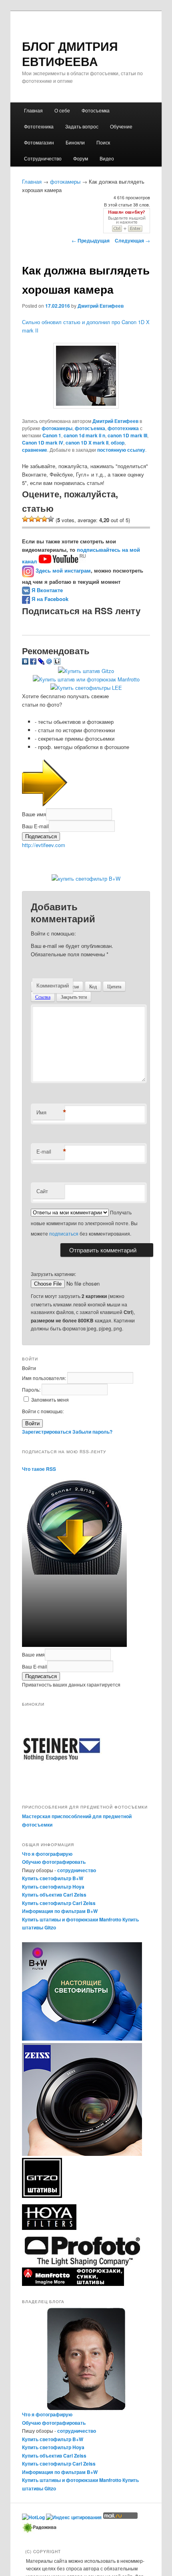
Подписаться (41, 836)
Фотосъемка (96, 110)
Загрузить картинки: (53, 1274)
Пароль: (32, 1389)
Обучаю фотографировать (54, 1862)
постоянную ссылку (121, 450)
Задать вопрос (82, 126)
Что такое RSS (39, 1469)
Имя (50, 1112)
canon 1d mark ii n (84, 435)
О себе (62, 110)
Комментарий (53, 985)
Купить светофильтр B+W (53, 1878)
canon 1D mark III (127, 435)
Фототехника (39, 126)
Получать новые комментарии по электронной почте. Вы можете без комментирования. (84, 1223)
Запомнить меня (50, 1399)
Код (93, 986)
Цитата (114, 986)
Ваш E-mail (35, 826)
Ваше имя (34, 814)
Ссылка (43, 997)
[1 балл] (25, 519)
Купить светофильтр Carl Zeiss (59, 1903)
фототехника (123, 428)
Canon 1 (52, 435)
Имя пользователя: (45, 1378)
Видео (107, 158)
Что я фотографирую (47, 1854)
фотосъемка (90, 428)
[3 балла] (38, 519)
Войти (32, 1423)
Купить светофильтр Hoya (53, 1887)
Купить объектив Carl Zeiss (54, 1895)
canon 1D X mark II (87, 443)
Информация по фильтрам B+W (60, 1911)
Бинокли (75, 142)
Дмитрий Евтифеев (101, 306)
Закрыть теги (74, 997)
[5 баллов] (51, 519)
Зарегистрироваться (47, 1432)
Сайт (42, 1191)
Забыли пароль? (92, 1432)
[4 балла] (44, 519)
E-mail (50, 1152)
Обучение (121, 126)
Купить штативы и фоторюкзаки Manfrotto (72, 1919)
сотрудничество (77, 1870)
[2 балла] (32, 519)
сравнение (35, 450)
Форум (81, 158)
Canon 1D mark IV (43, 443)
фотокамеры (65, 181)
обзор (118, 443)
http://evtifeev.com (44, 845)
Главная (33, 110)
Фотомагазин (39, 142)
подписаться (64, 1233)
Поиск (103, 142)
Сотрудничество (43, 158)
